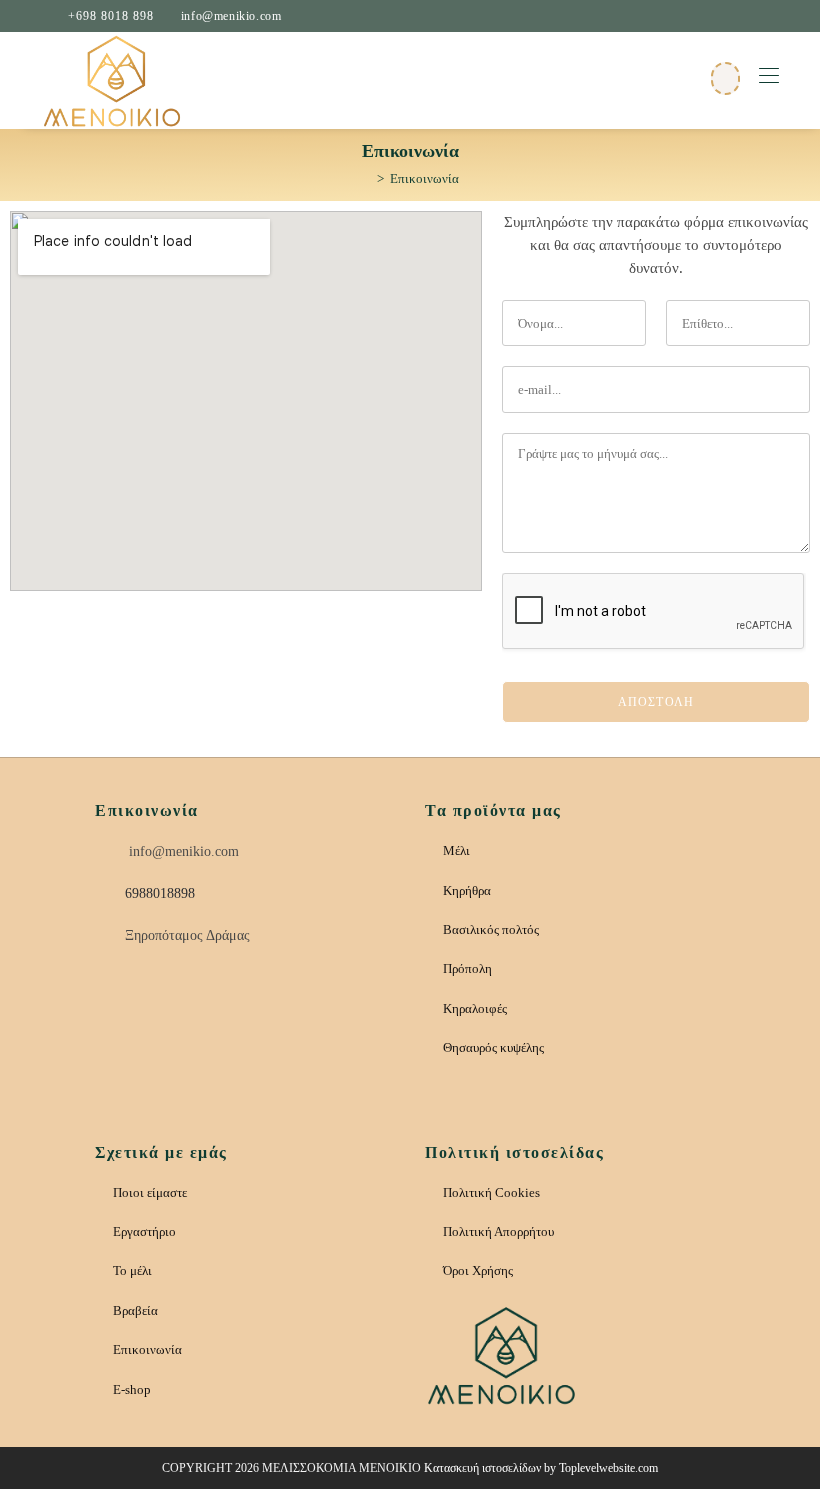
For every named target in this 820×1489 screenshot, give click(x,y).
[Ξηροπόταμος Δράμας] (106, 937)
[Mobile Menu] (769, 77)
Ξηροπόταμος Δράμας (187, 935)
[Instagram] (176, 999)
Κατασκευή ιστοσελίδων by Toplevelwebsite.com (541, 1468)
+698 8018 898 (111, 16)
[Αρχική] (366, 178)
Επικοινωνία (424, 178)
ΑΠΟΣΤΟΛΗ (656, 702)
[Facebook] (276, 999)
